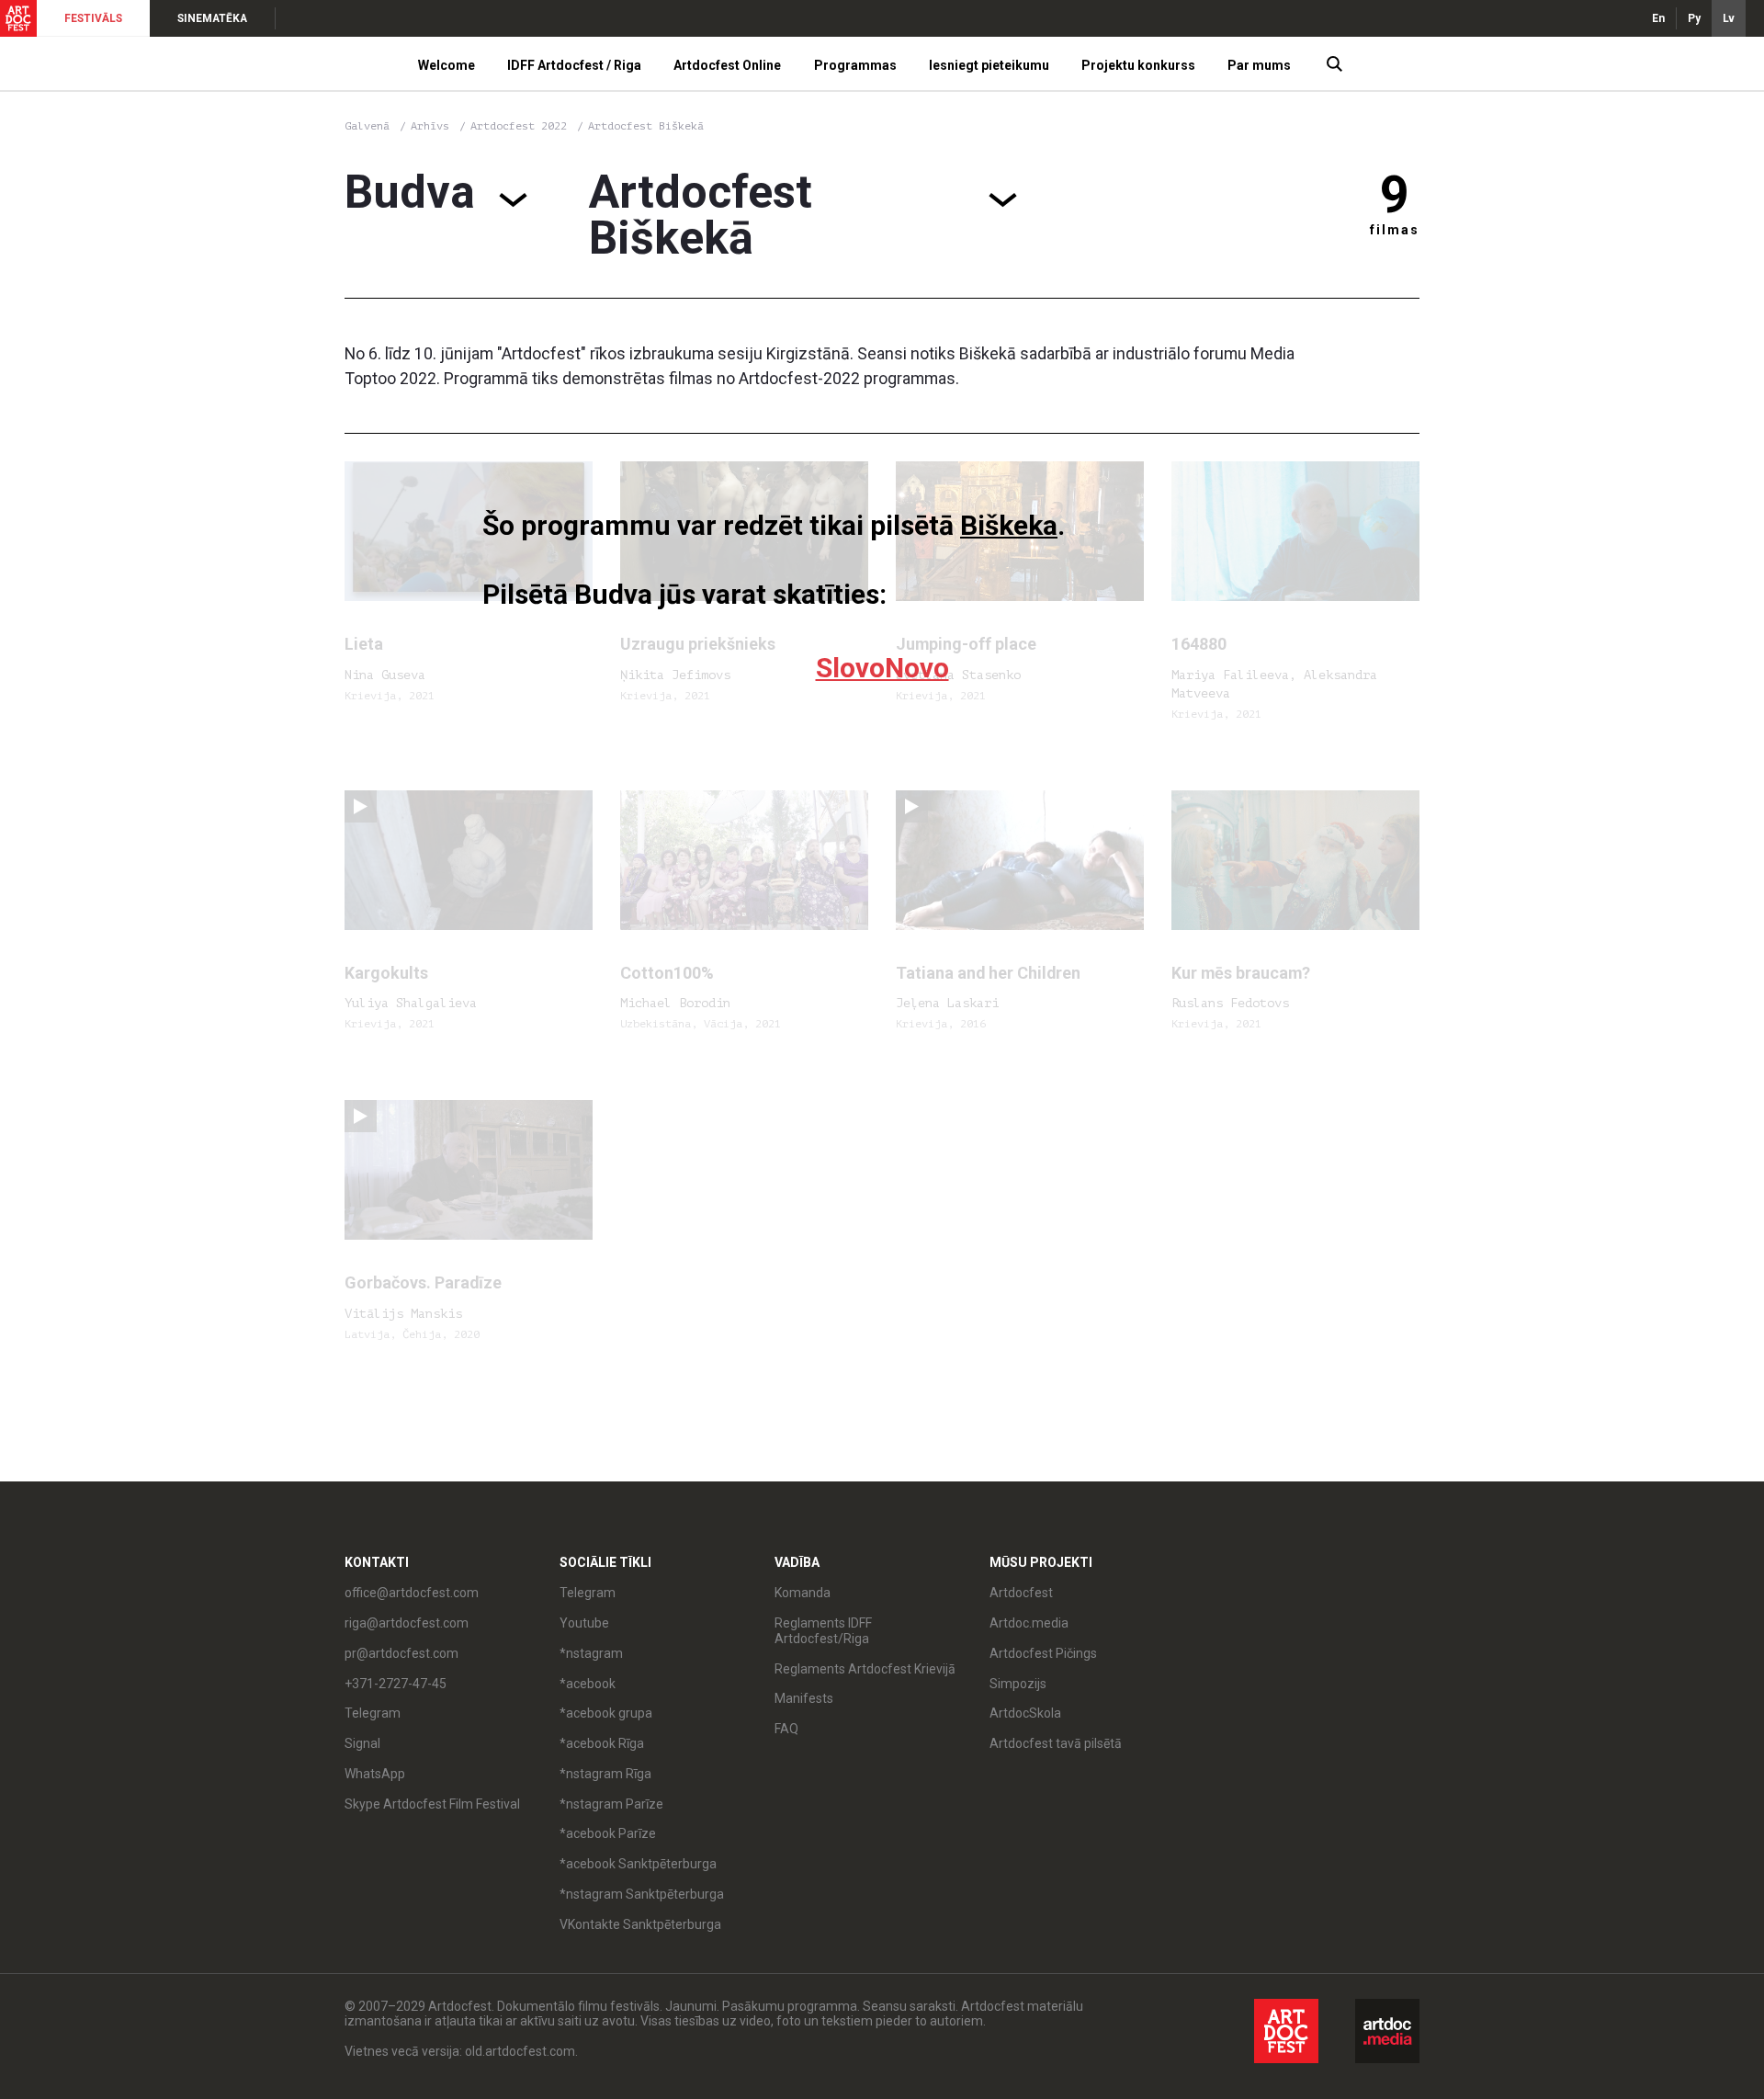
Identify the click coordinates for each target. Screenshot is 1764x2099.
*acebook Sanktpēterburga (638, 1864)
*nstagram (591, 1653)
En (1658, 18)
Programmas (855, 65)
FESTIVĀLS (93, 18)
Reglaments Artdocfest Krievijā (865, 1669)
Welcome (447, 65)
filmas (1395, 230)
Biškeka (1009, 525)
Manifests (804, 1698)
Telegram (588, 1593)
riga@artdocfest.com (407, 1623)
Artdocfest (1021, 1593)
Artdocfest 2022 (522, 126)
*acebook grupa (606, 1713)
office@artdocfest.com (412, 1593)
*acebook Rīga (602, 1743)
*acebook (588, 1684)
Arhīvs (430, 126)
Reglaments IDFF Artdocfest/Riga (823, 1631)
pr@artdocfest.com (401, 1653)
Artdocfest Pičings (1043, 1653)
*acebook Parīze (608, 1833)
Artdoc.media (1029, 1623)
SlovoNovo (882, 668)
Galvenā (367, 126)
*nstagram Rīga (605, 1774)
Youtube (584, 1623)
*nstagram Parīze (611, 1804)
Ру (1694, 18)
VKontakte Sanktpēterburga (640, 1924)
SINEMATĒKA (212, 18)
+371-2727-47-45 (396, 1684)
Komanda (803, 1593)
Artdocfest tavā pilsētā (1056, 1743)
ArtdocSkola (1025, 1713)
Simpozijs (1018, 1684)
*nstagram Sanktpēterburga (642, 1894)
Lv (1729, 18)
